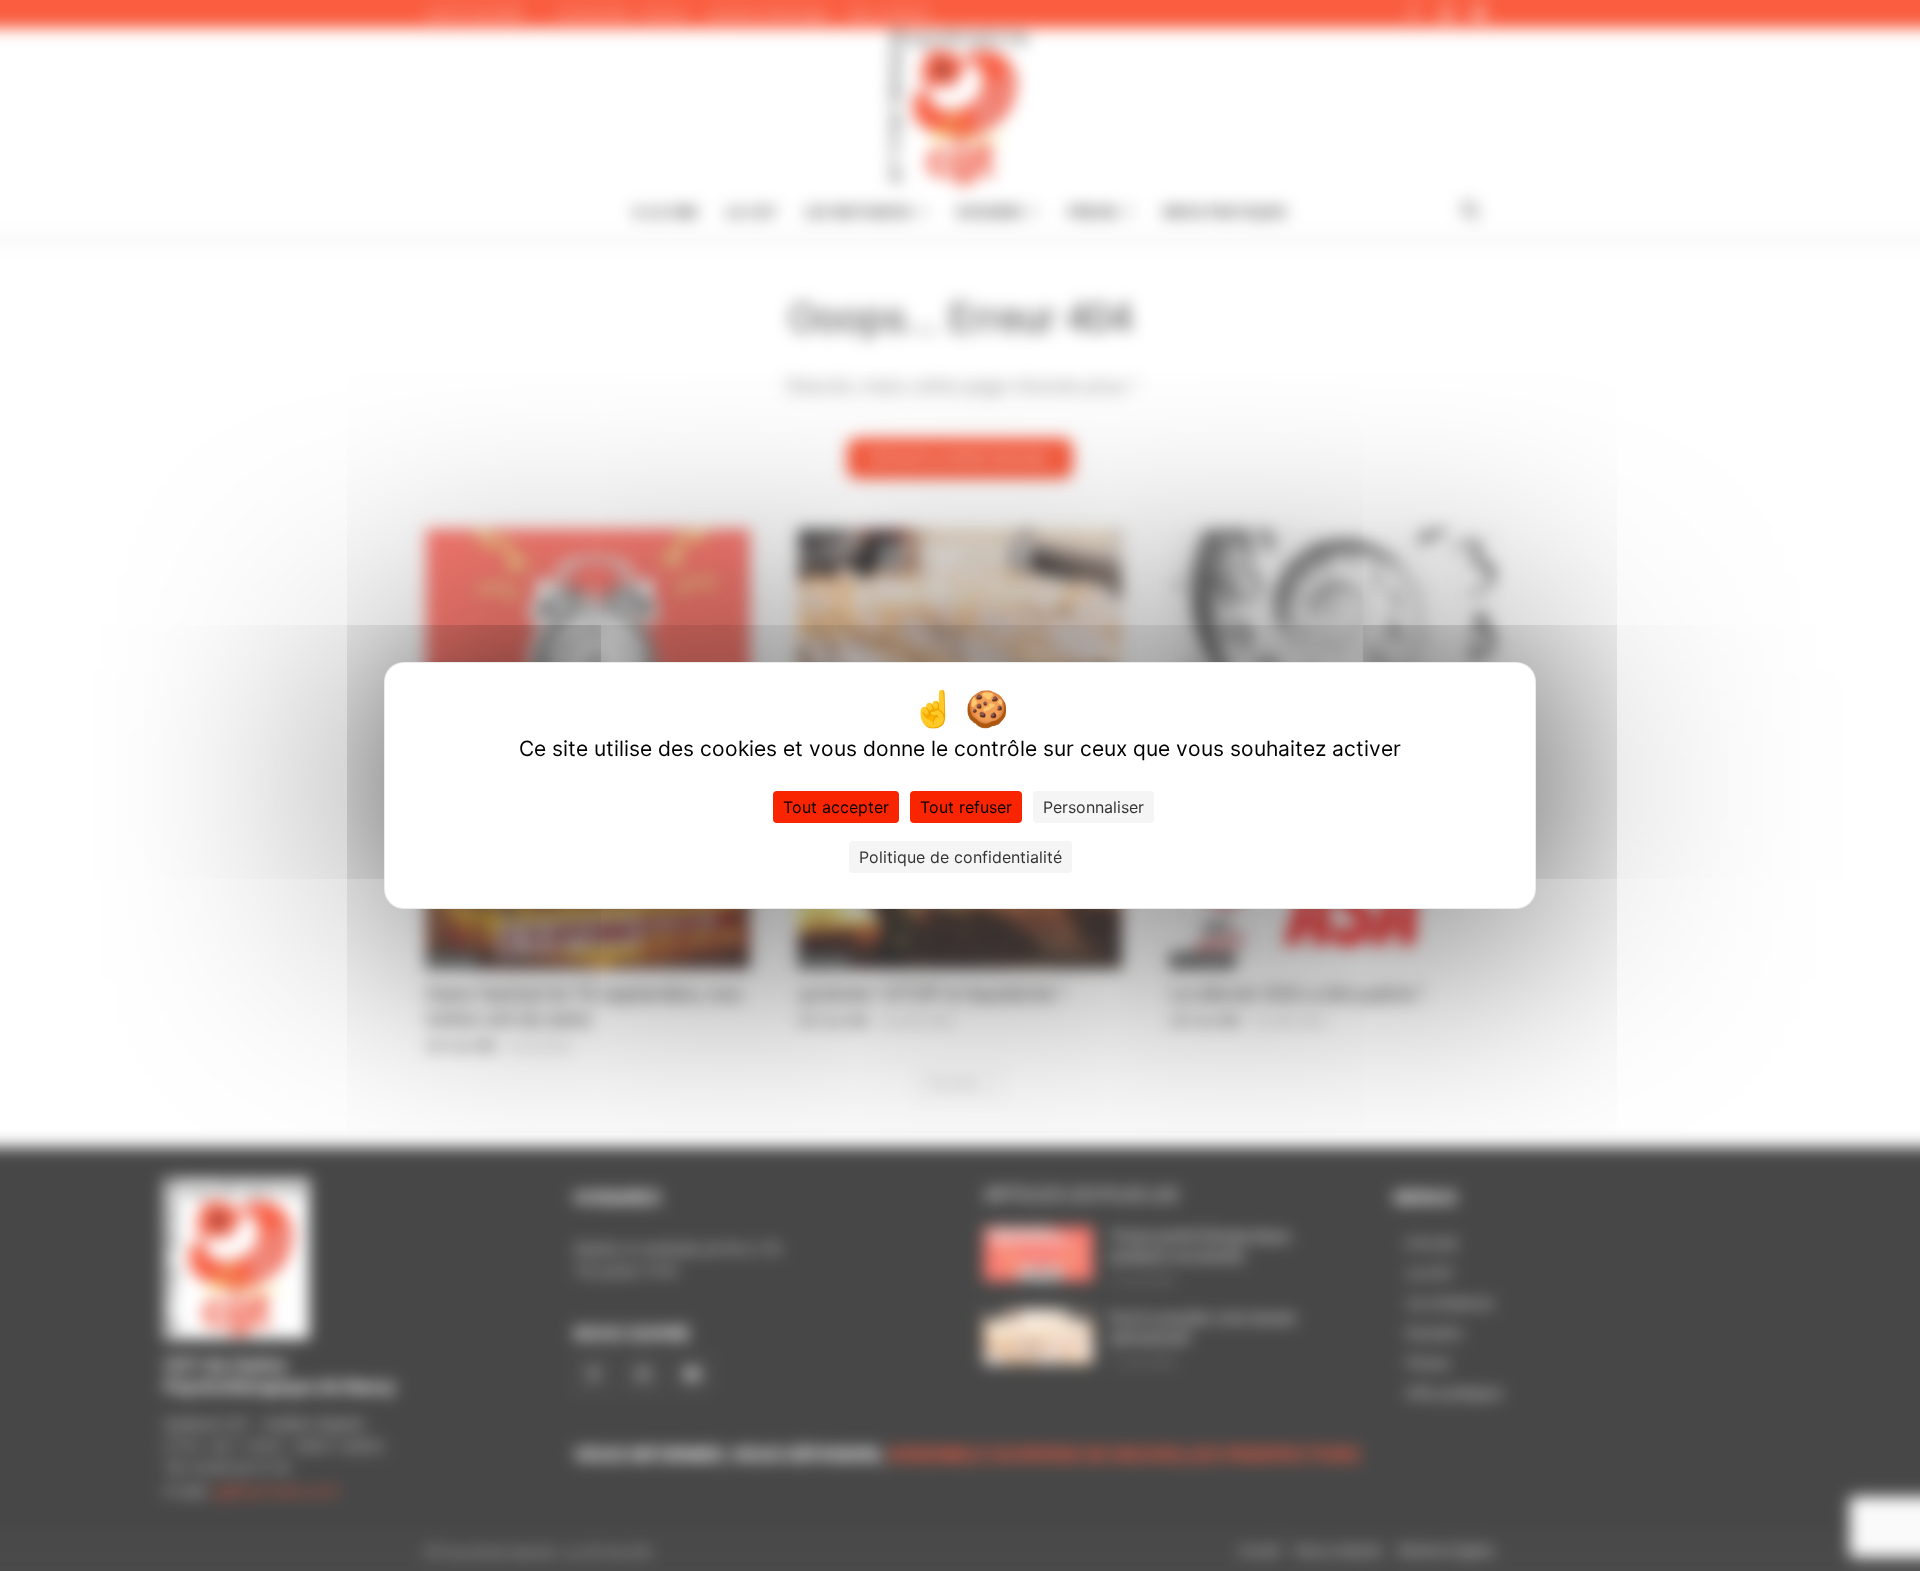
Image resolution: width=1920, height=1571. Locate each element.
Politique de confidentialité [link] (960, 857)
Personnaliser (1093, 807)
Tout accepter (836, 807)
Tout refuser (966, 807)
